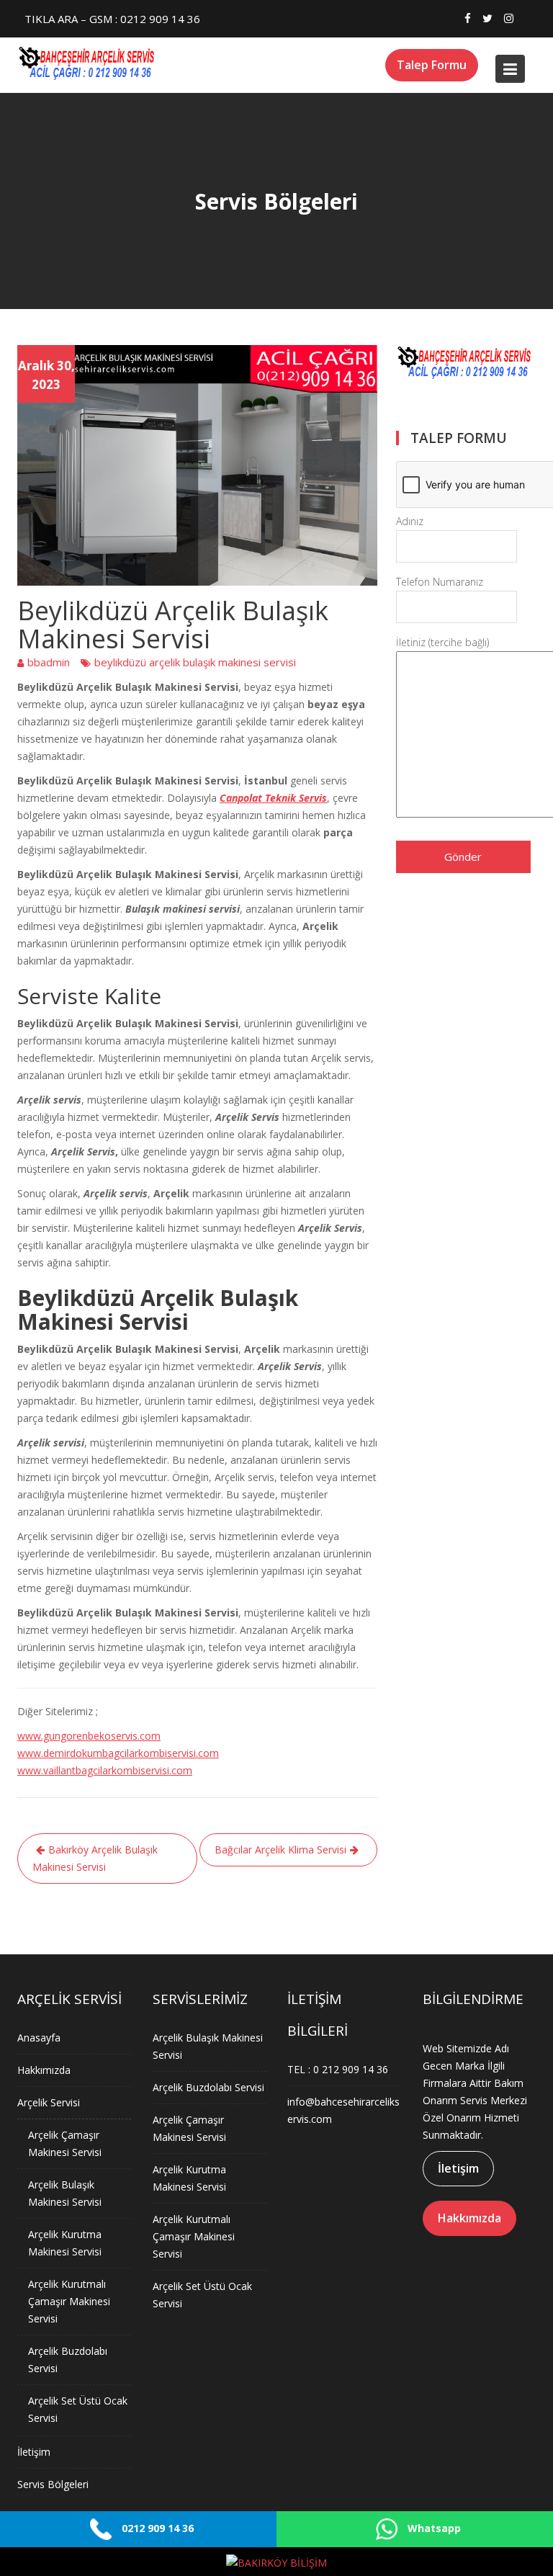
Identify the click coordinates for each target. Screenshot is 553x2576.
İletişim (34, 2452)
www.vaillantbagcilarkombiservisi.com (105, 1770)
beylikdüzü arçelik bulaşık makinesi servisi (195, 662)
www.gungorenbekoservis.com (89, 1736)
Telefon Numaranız (440, 582)
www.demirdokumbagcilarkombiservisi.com (118, 1753)
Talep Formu (432, 65)
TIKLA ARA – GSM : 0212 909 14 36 (112, 19)
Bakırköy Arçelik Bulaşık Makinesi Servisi (95, 1858)
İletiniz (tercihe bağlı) (442, 642)
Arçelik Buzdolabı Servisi (208, 2087)
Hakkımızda (44, 2070)
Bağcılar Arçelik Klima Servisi (280, 1850)
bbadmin (49, 662)
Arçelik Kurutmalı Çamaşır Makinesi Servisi (69, 2301)
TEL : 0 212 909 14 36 (338, 2069)
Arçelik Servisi (49, 2102)
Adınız (410, 521)
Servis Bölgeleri (53, 2484)
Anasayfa (39, 2038)
